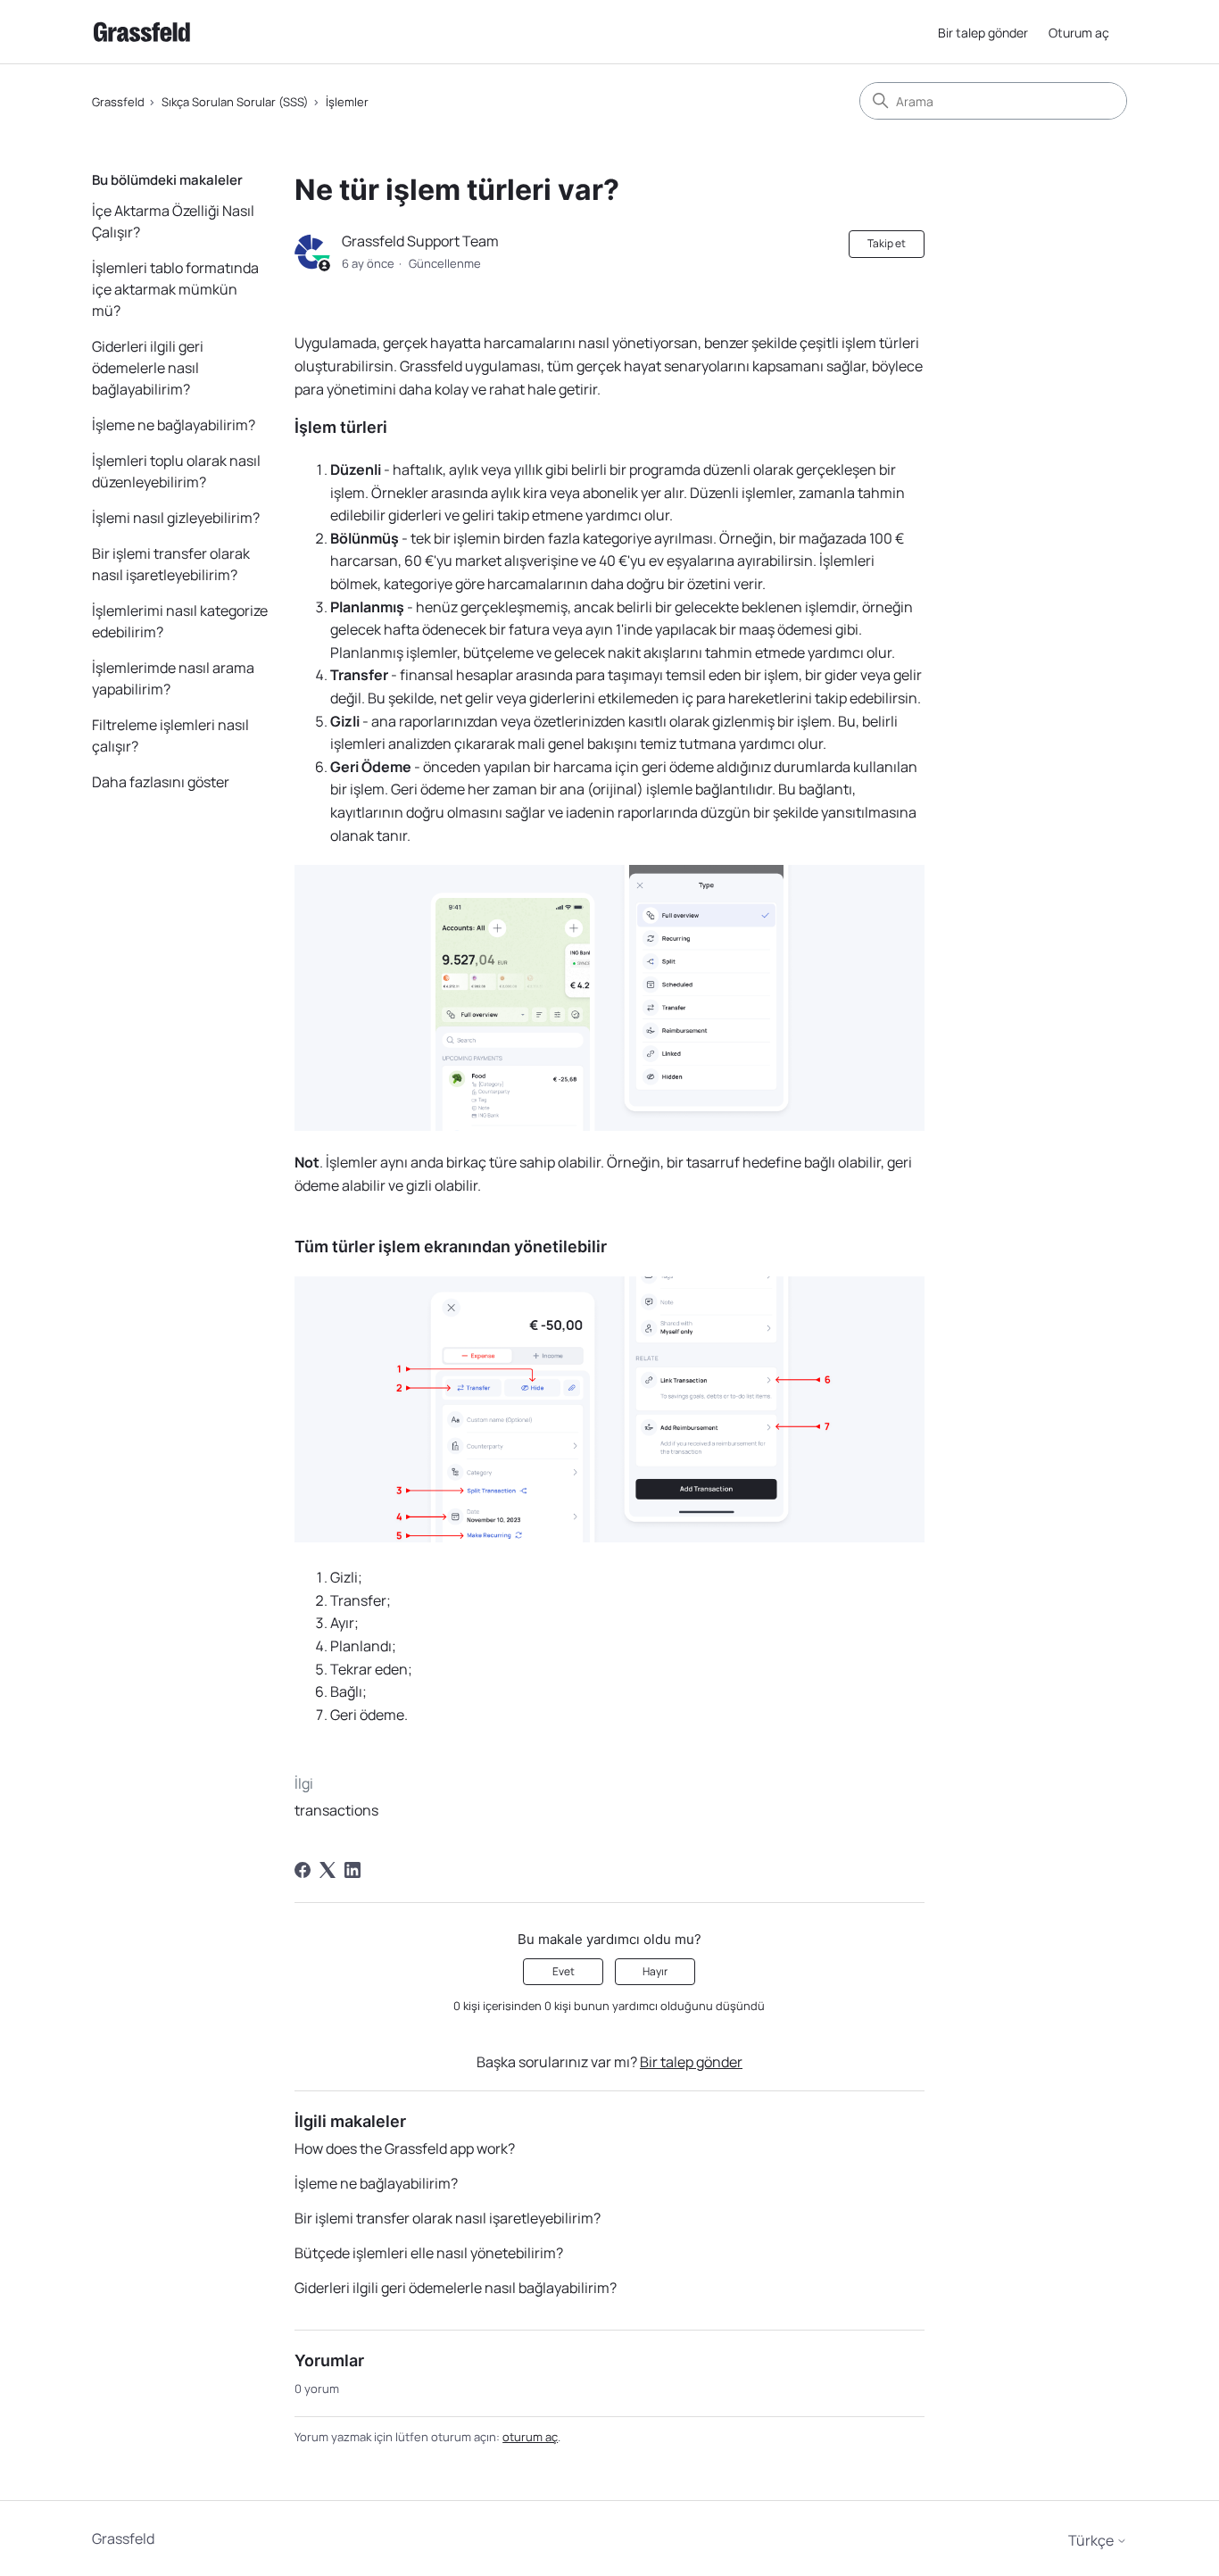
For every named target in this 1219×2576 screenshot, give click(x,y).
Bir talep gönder (983, 33)
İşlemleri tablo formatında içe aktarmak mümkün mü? (175, 289)
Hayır (655, 1971)
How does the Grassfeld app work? (405, 2148)
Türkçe (1092, 2540)
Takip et (887, 243)
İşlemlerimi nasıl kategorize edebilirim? (180, 621)
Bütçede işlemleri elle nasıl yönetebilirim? (429, 2253)
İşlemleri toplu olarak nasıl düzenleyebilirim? (176, 471)
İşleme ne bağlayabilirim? (174, 425)
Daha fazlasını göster (161, 782)
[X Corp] (328, 1870)
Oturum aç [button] (1079, 33)
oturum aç (530, 2437)
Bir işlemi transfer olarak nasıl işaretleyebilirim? (171, 564)
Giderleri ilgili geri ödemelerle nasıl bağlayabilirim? (148, 368)
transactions (336, 1810)
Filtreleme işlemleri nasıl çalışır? (170, 735)
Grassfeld (118, 102)
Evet (564, 1971)
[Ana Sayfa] (142, 32)
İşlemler (347, 102)
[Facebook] (303, 1870)
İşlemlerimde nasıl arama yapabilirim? (173, 678)
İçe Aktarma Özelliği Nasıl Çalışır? (173, 221)
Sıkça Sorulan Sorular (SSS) (235, 102)
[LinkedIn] (352, 1870)
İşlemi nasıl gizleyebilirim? (176, 518)
